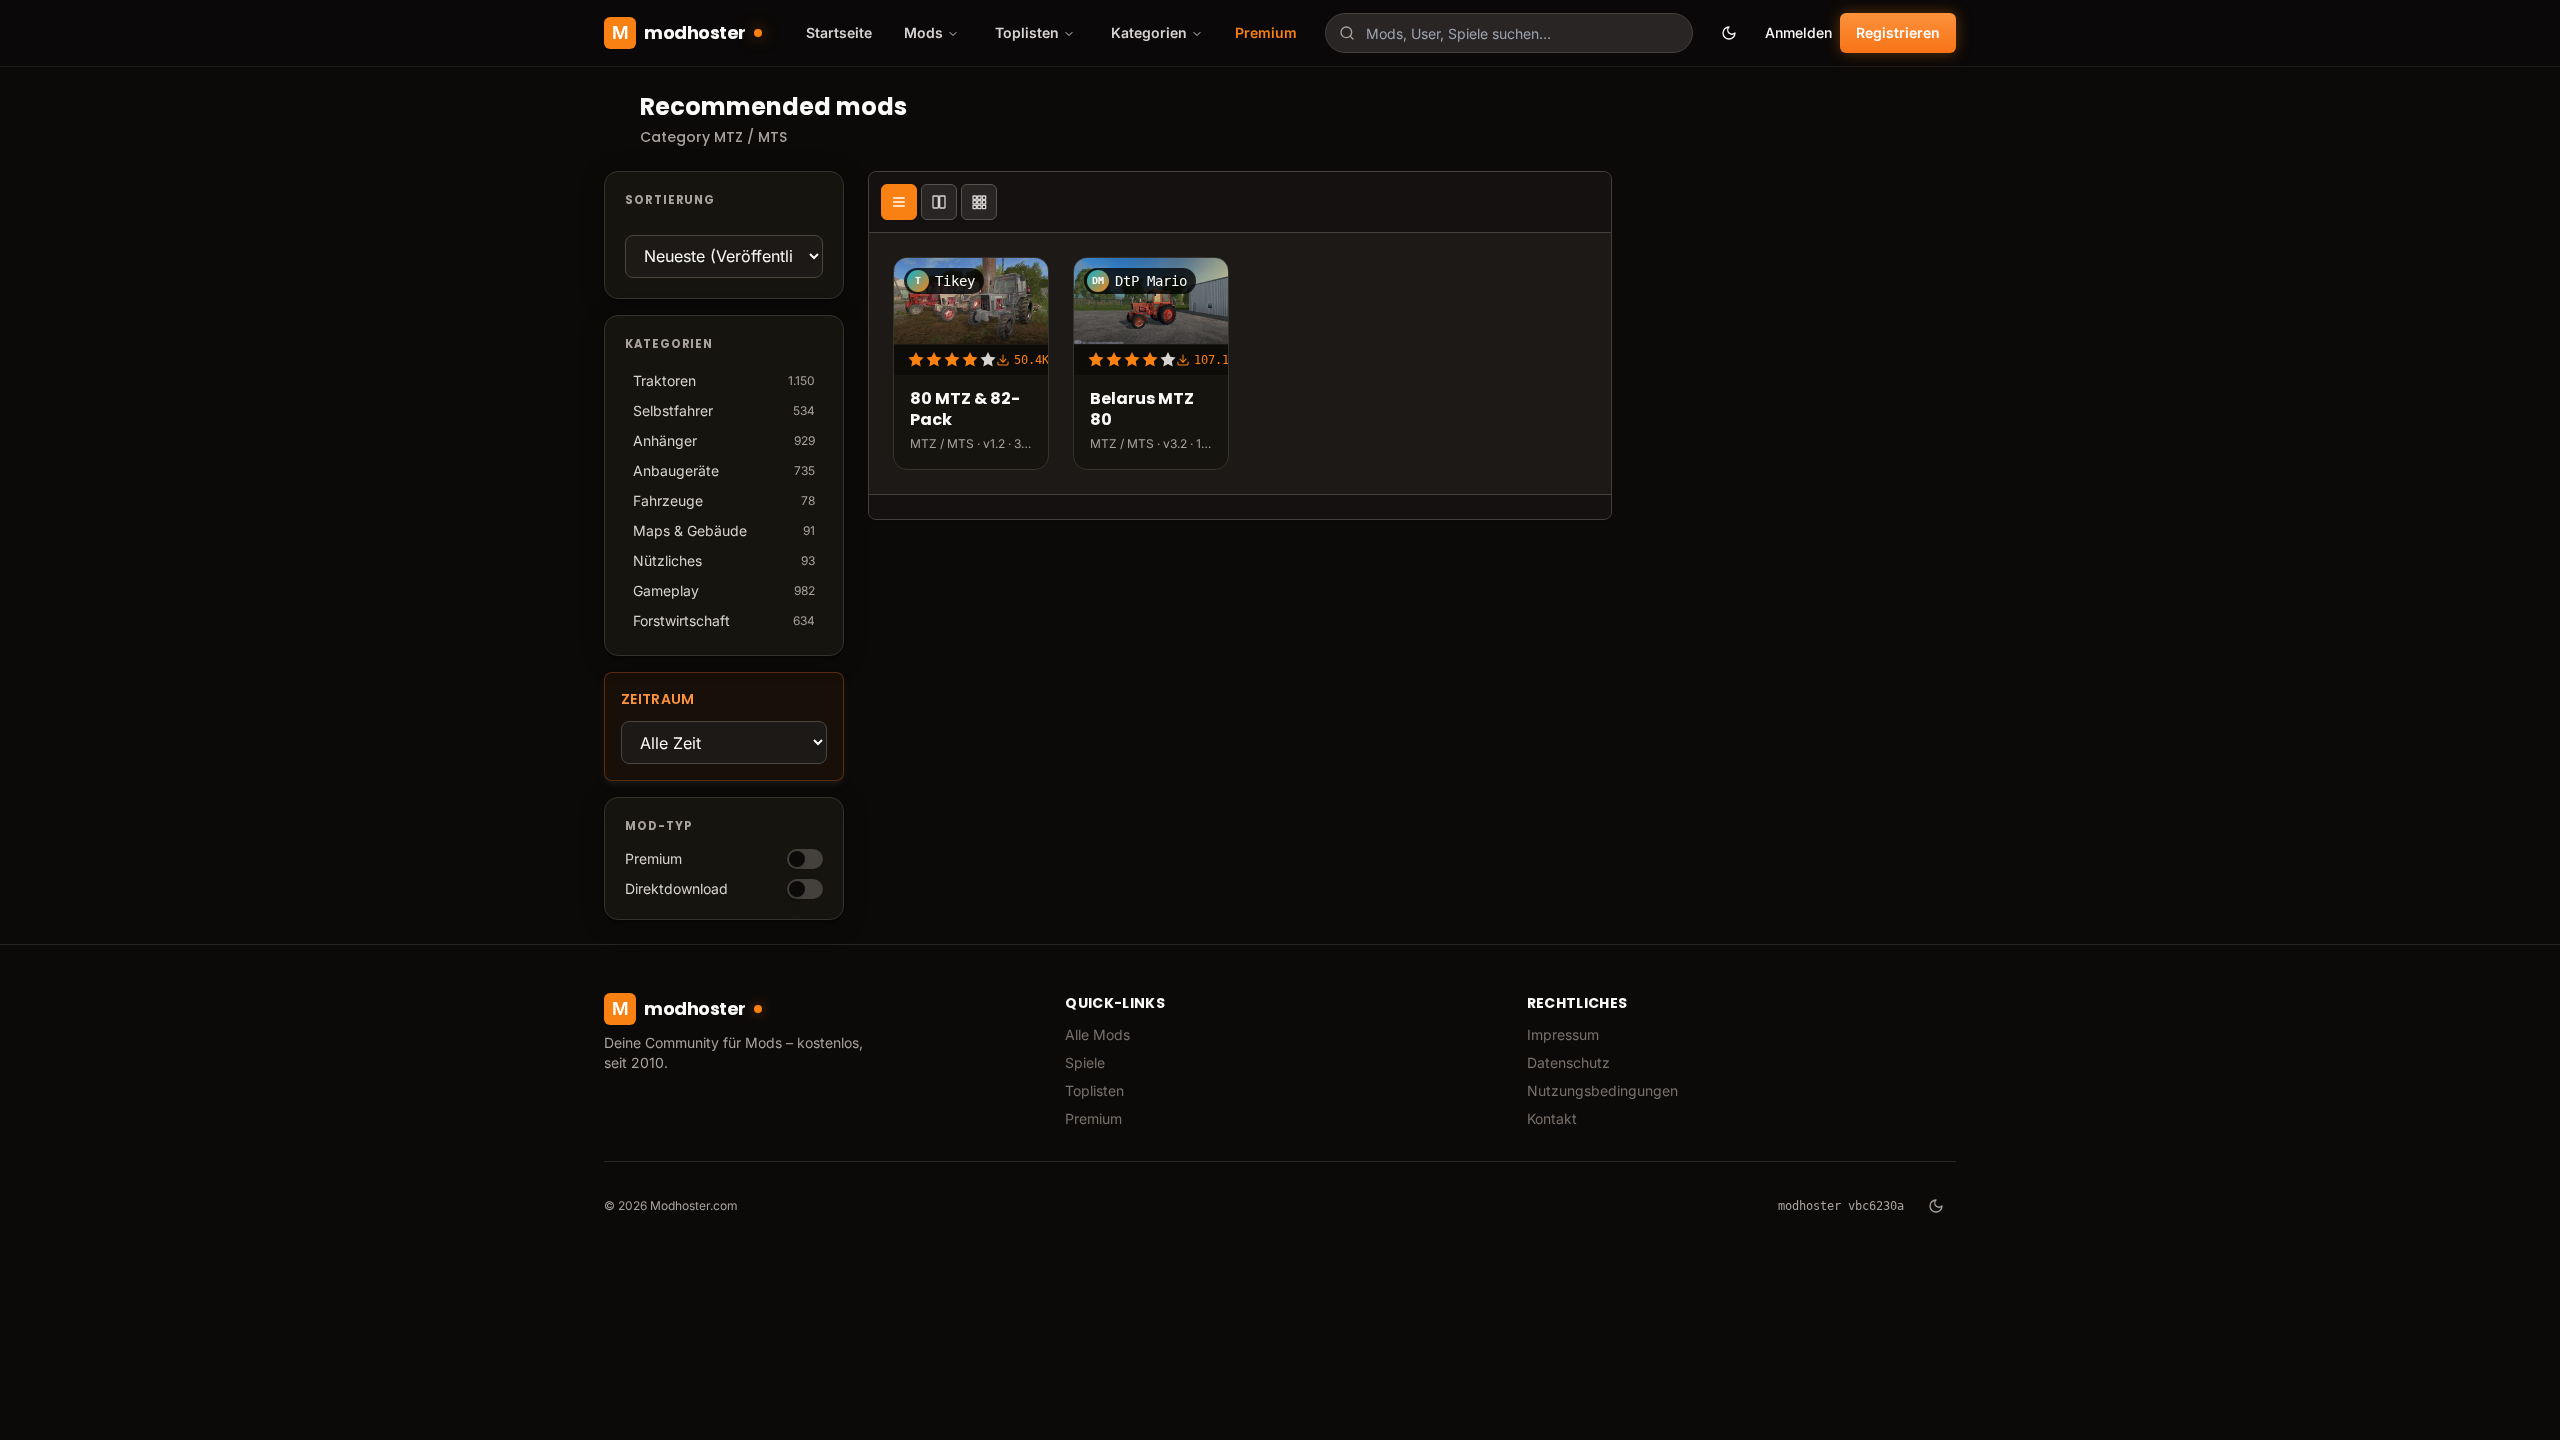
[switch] (805, 859)
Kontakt (1552, 1118)
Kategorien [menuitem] (1149, 32)
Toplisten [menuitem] (1027, 32)
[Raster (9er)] (979, 202)
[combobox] (1509, 33)
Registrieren (1898, 32)
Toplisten (1094, 1090)
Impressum (1563, 1034)
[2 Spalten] (939, 202)
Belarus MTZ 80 (1142, 410)
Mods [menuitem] (923, 32)
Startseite (839, 32)
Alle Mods (1097, 1034)
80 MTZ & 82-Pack (965, 410)
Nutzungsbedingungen (1602, 1090)
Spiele (1085, 1062)
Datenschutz (1568, 1062)
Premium (1266, 32)
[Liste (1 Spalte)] (899, 202)
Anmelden (1798, 32)
